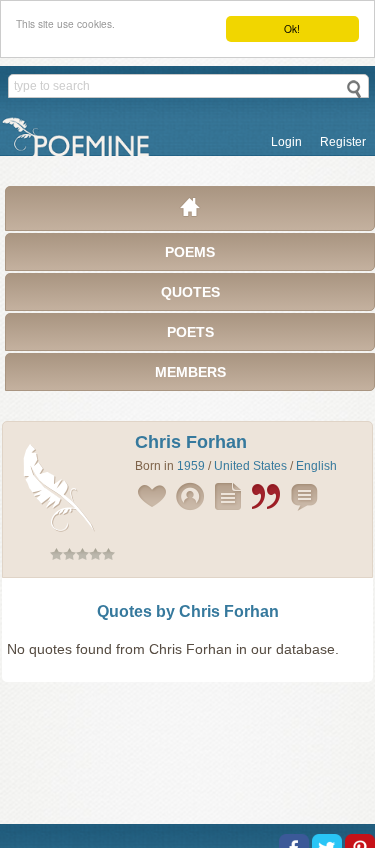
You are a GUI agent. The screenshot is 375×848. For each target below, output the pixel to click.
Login (286, 142)
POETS (190, 332)
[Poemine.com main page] (190, 212)
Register (343, 142)
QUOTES (190, 292)
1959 (191, 466)
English (316, 466)
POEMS (190, 252)
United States (250, 466)
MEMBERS (190, 372)
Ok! (292, 28)
